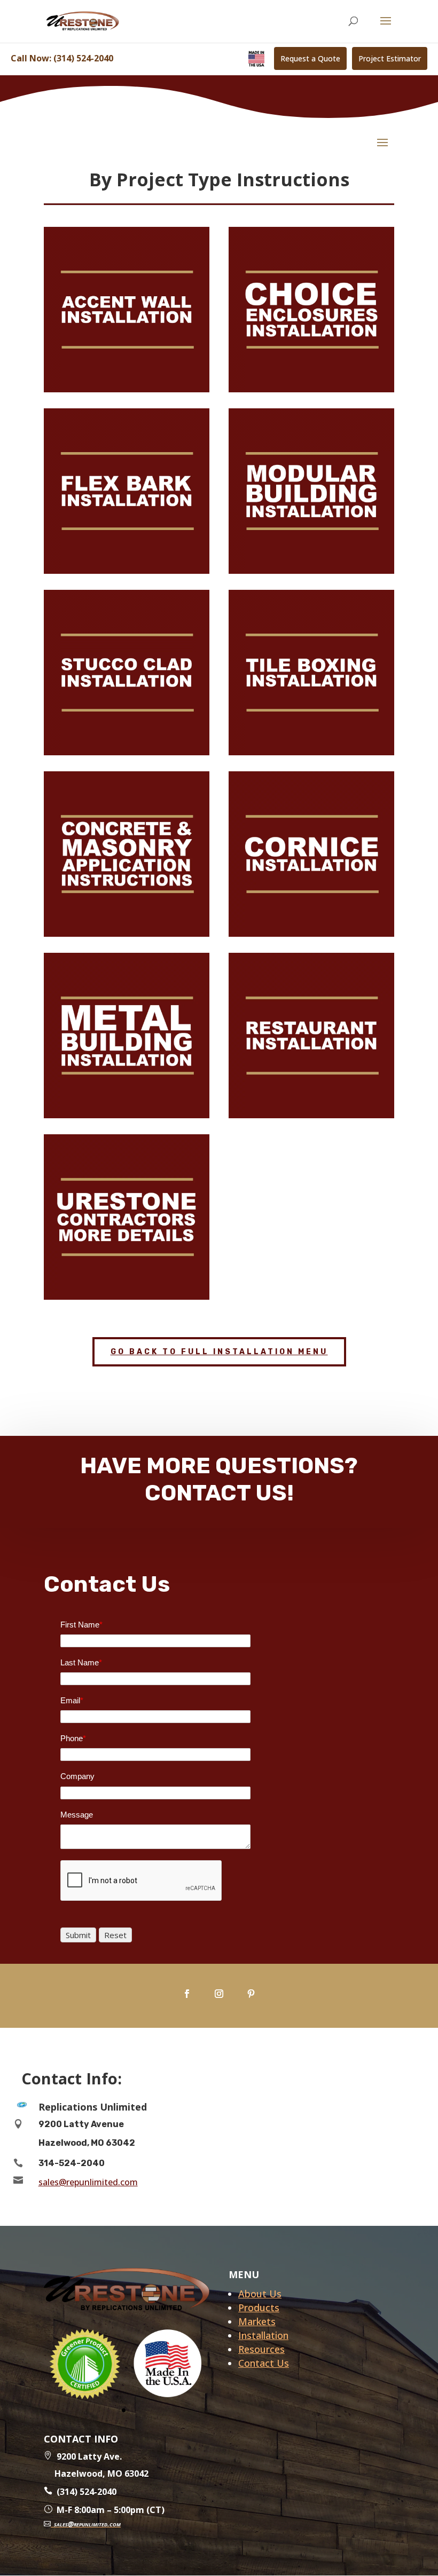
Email (72, 1700)
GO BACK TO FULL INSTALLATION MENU (219, 1352)
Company (77, 1776)
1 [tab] (124, 2410)
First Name (81, 1625)
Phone (73, 1738)
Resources (261, 2349)
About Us (260, 2294)
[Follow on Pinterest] (251, 1994)
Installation (263, 2335)
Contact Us (264, 2363)
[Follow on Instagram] (219, 1994)
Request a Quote (310, 58)
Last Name (81, 1662)
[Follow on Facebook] (187, 1994)
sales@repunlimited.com (88, 2182)
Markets (257, 2321)
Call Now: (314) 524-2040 (62, 58)
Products (259, 2308)
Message (77, 1815)
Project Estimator (390, 58)
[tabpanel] (85, 2363)
